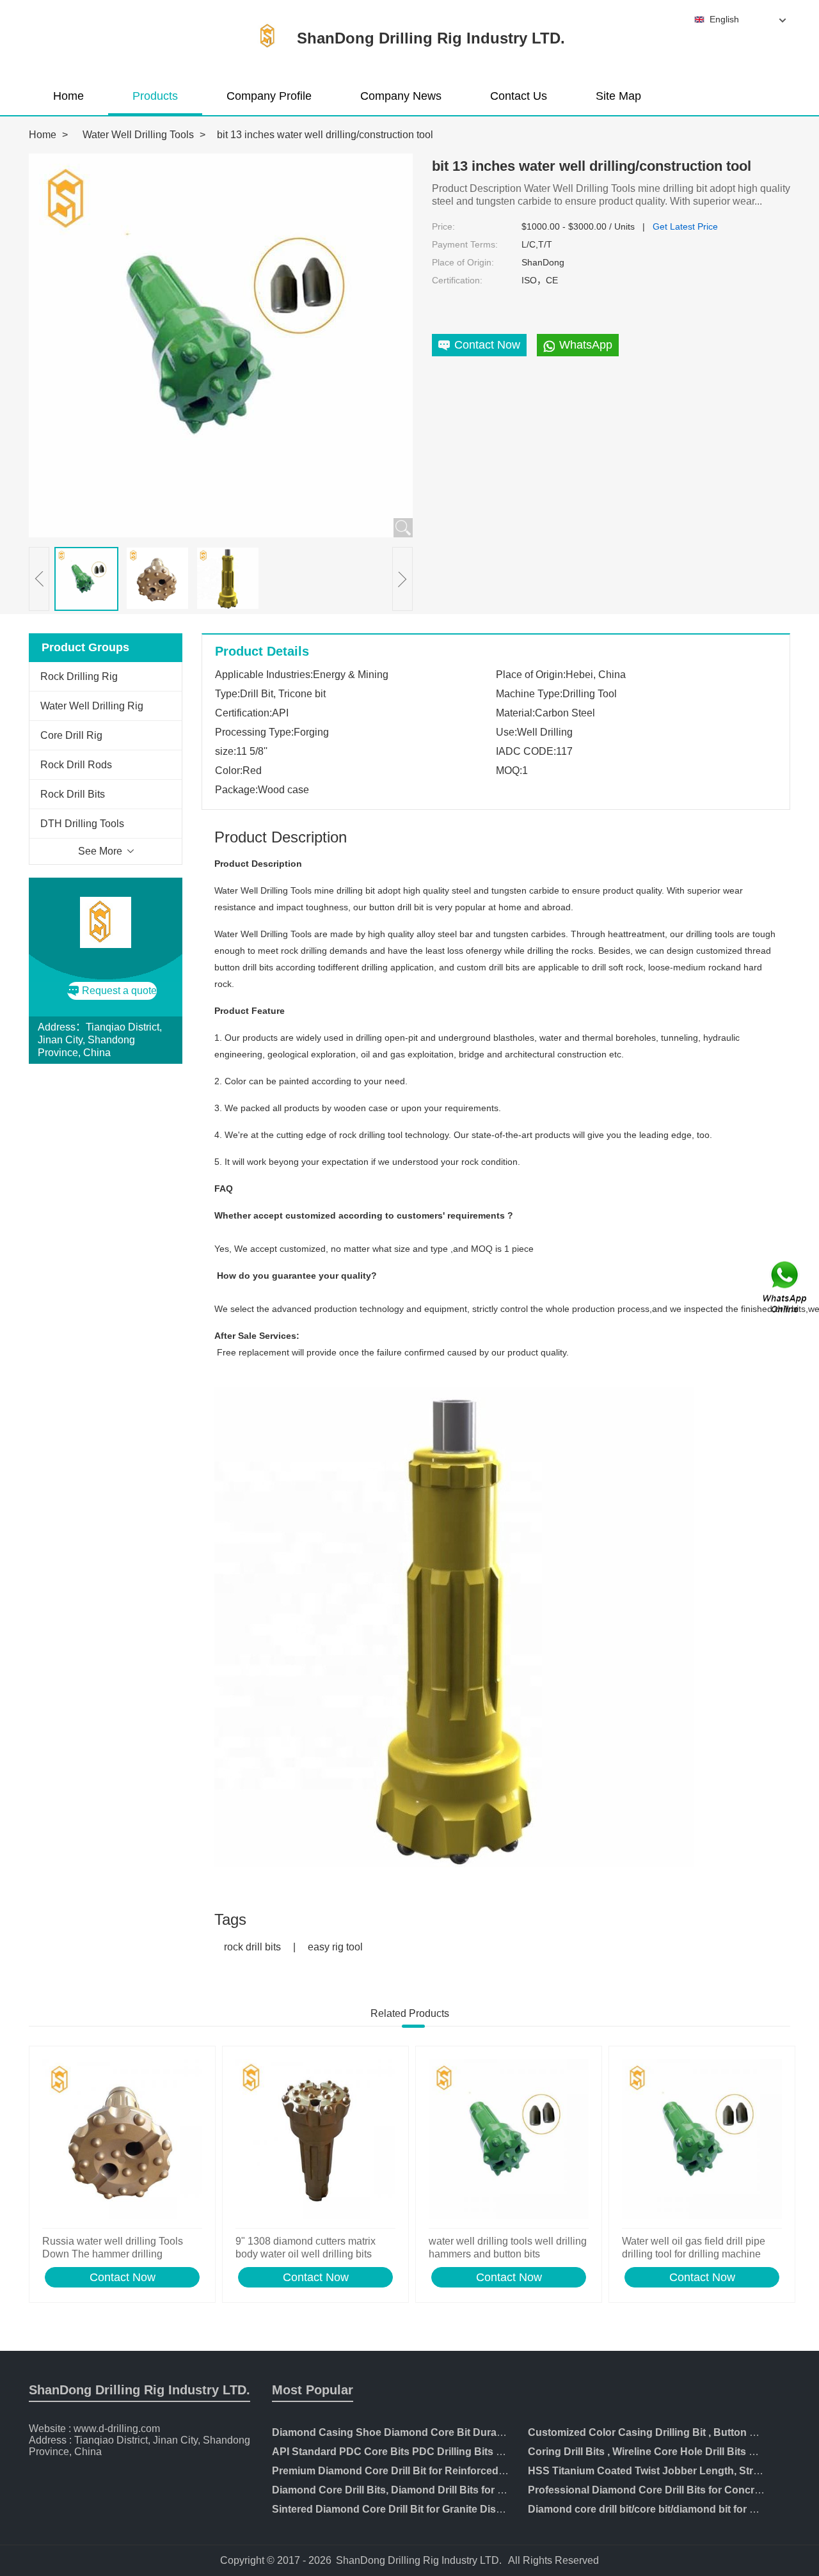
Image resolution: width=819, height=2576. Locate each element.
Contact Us (519, 96)
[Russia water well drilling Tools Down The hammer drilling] (122, 2140)
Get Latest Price (685, 226)
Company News (401, 96)
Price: (443, 226)
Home (68, 96)
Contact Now (123, 2277)
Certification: (457, 280)
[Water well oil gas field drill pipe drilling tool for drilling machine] (702, 2140)
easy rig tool (335, 1947)
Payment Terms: (465, 244)
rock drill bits (252, 1947)
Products (155, 96)
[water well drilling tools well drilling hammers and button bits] (509, 2140)
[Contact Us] (786, 1288)
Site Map (618, 96)
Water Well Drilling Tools (138, 135)
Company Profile (269, 96)
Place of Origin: (463, 262)
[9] (315, 2140)
